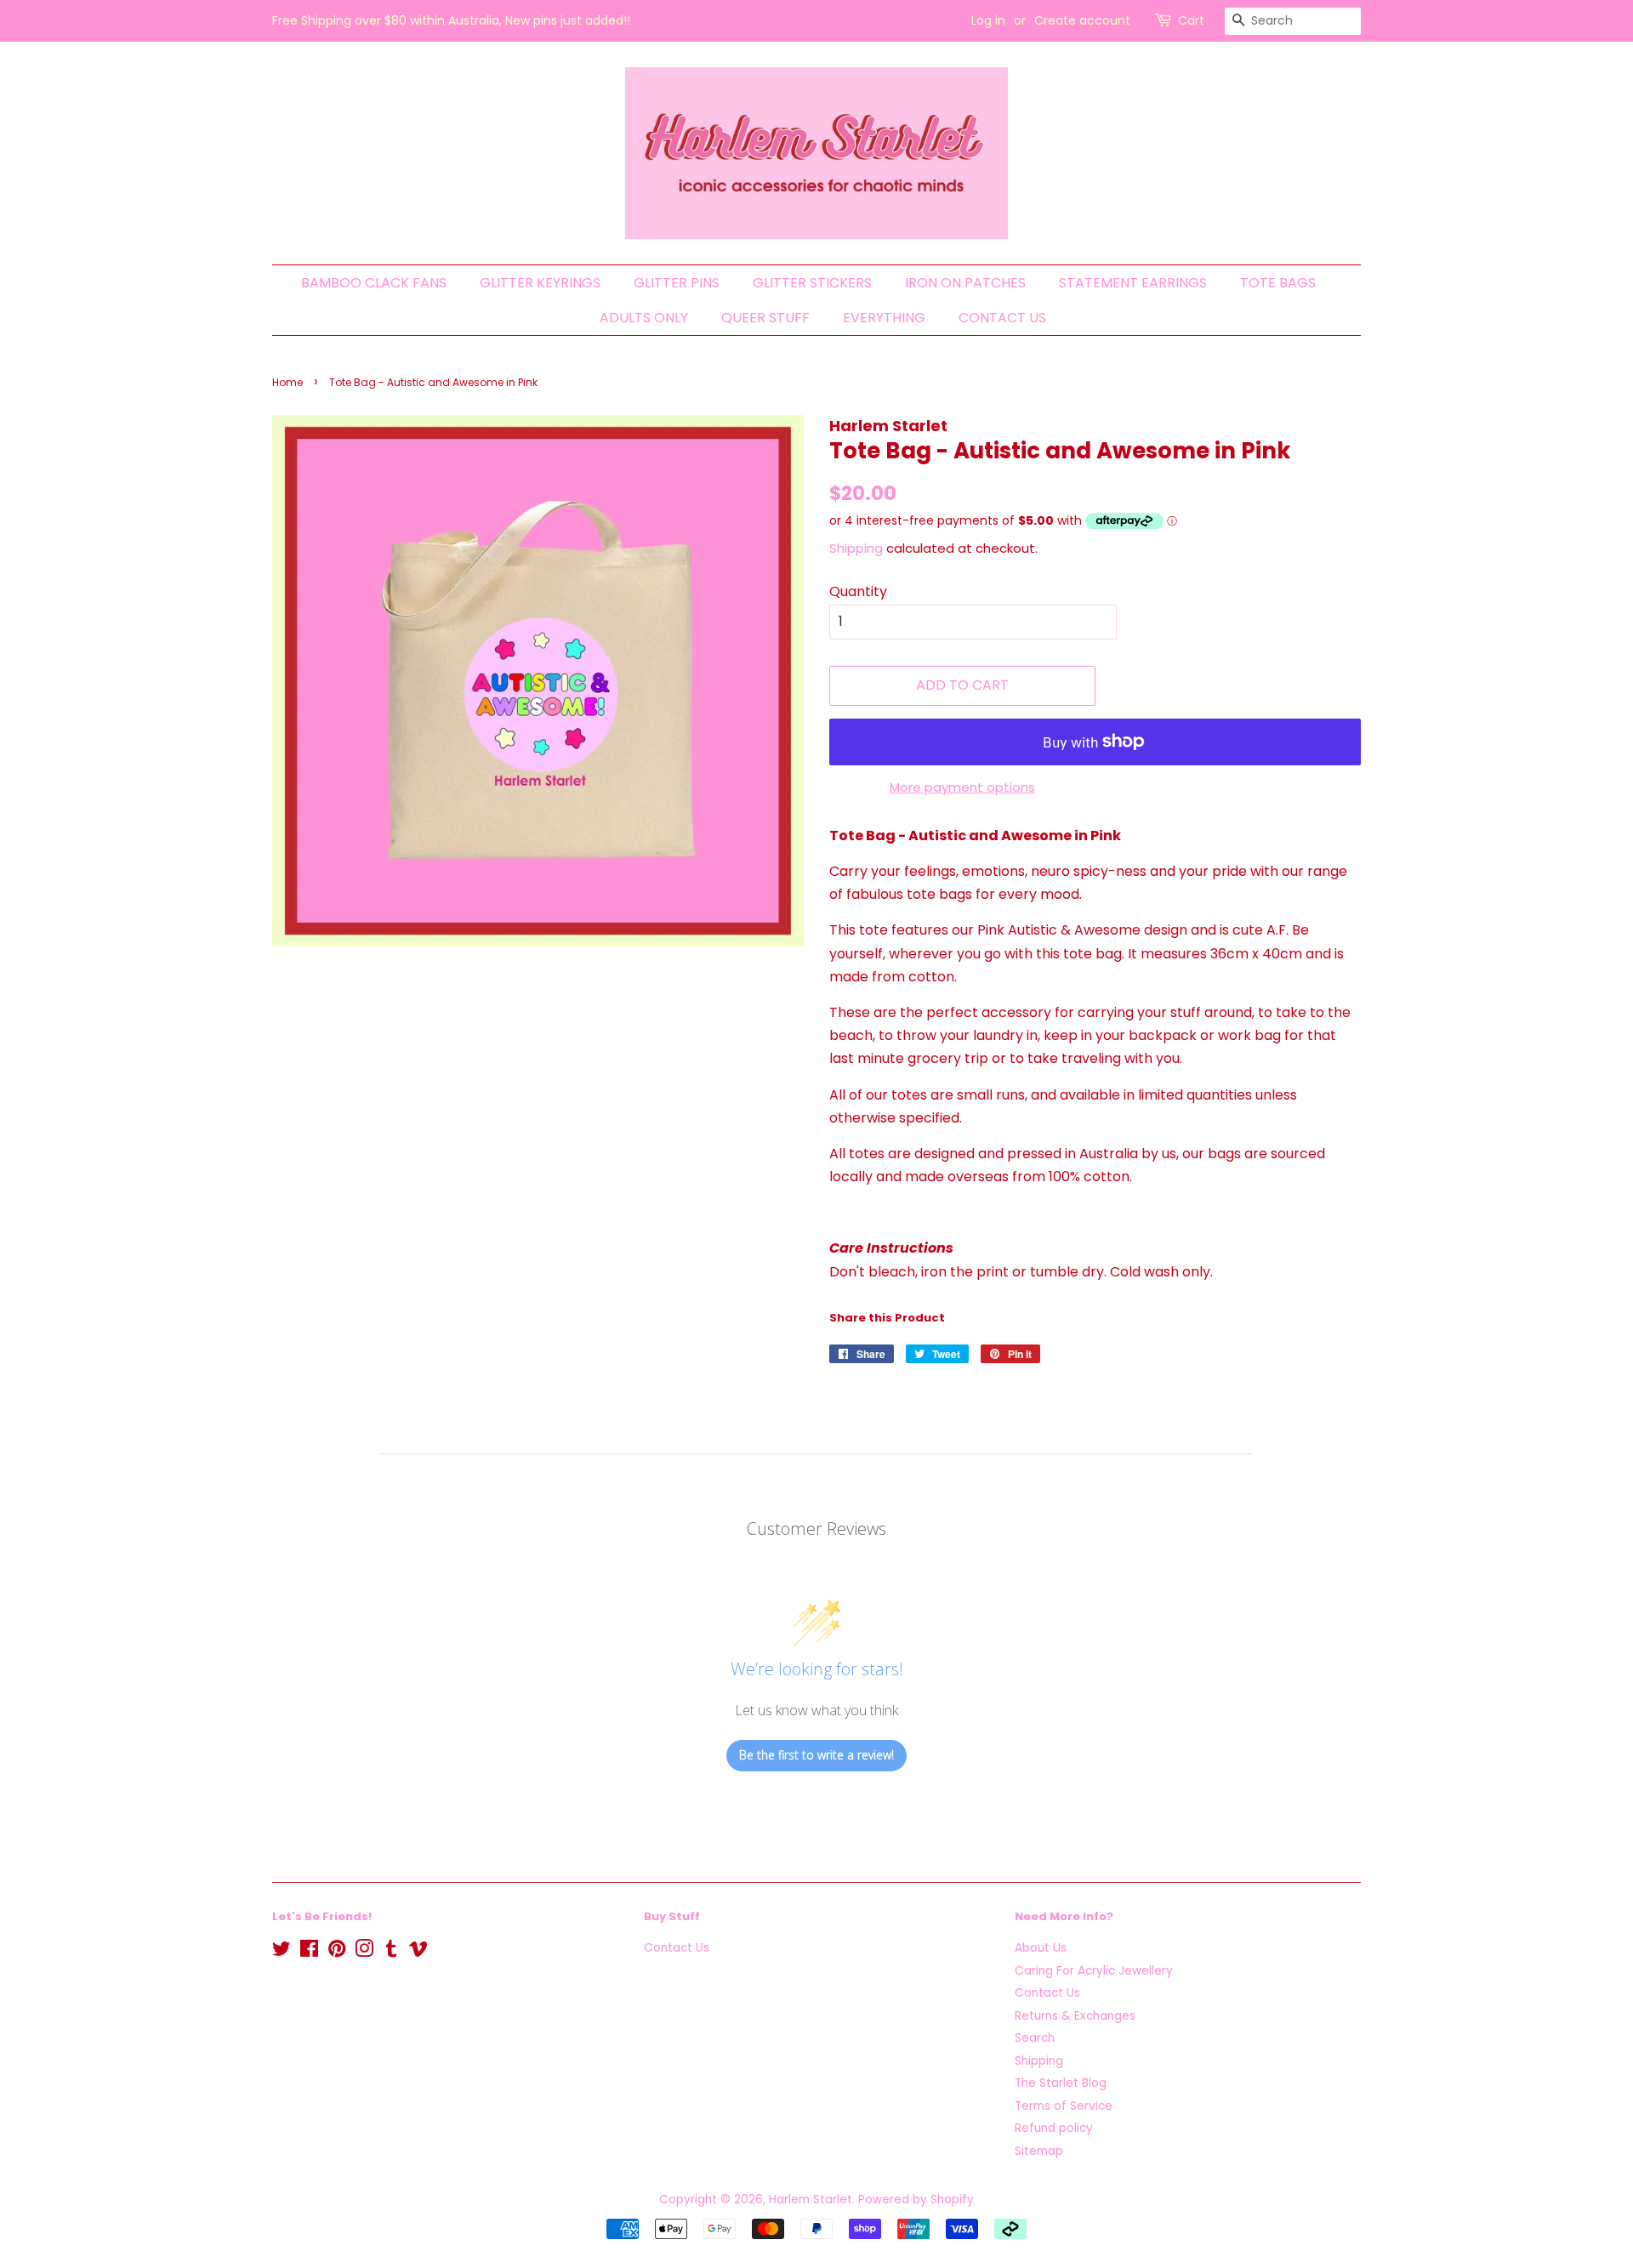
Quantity (858, 591)
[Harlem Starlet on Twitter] (282, 1952)
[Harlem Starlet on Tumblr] (391, 1952)
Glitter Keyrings (540, 283)
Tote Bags (1278, 283)
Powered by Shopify (916, 2200)
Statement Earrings (1133, 283)
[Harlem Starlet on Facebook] (309, 1952)
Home (287, 382)
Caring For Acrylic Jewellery (1094, 1971)
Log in (988, 20)
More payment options (962, 787)
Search (1035, 2038)
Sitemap (1039, 2151)
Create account (1082, 20)
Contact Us (1002, 318)
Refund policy (1054, 2128)
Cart (1191, 20)
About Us (1041, 1948)
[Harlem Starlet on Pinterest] (337, 1952)
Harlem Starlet (811, 2200)
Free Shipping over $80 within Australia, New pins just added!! (451, 20)
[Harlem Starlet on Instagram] (364, 1952)
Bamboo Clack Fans (374, 283)
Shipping (856, 548)
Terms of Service (1064, 2106)
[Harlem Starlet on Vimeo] (418, 1952)
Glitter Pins (677, 283)
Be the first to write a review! (816, 1755)
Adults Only (644, 318)
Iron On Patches (965, 283)
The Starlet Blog (1061, 2083)
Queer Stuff (765, 318)
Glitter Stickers (812, 283)
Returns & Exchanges (1075, 2016)
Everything (884, 318)
